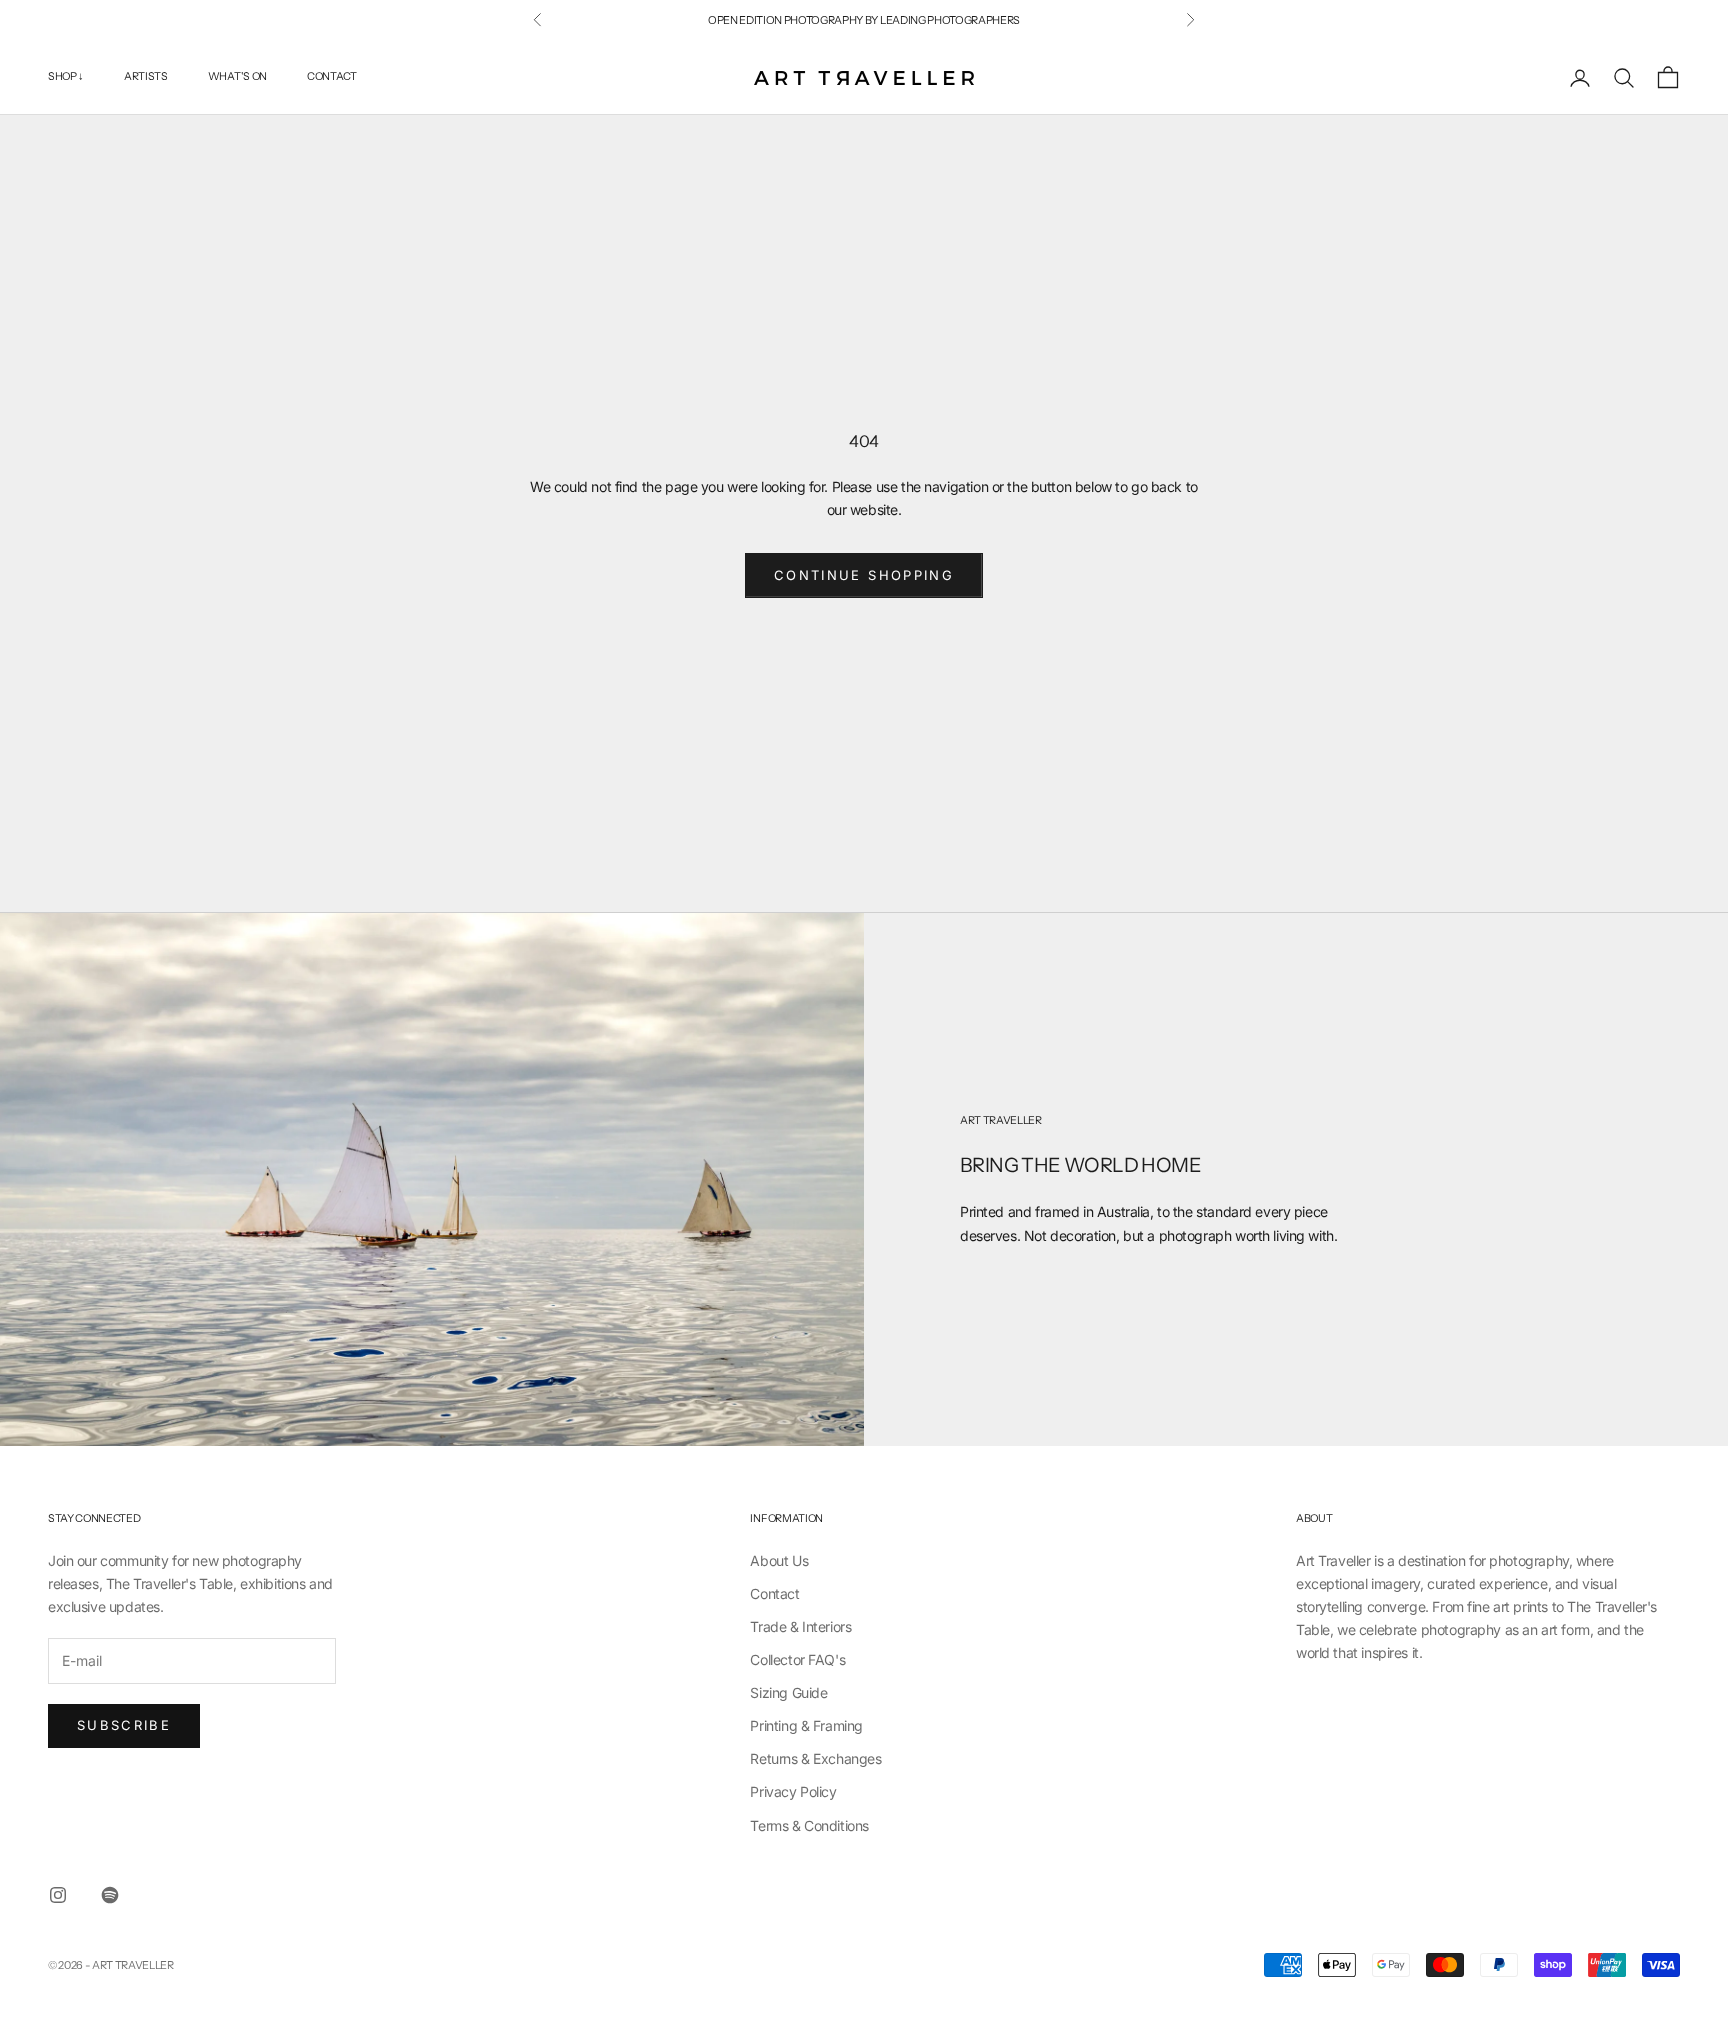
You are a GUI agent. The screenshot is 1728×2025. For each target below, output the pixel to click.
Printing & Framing (806, 1725)
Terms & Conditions (809, 1825)
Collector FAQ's (797, 1659)
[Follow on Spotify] (110, 1895)
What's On (237, 77)
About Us (779, 1560)
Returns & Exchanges (815, 1758)
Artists (146, 77)
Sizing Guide (788, 1692)
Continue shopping (864, 575)
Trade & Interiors (800, 1626)
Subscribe (124, 1725)
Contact (332, 77)
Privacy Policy (793, 1791)
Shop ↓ (66, 77)
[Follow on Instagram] (58, 1895)
